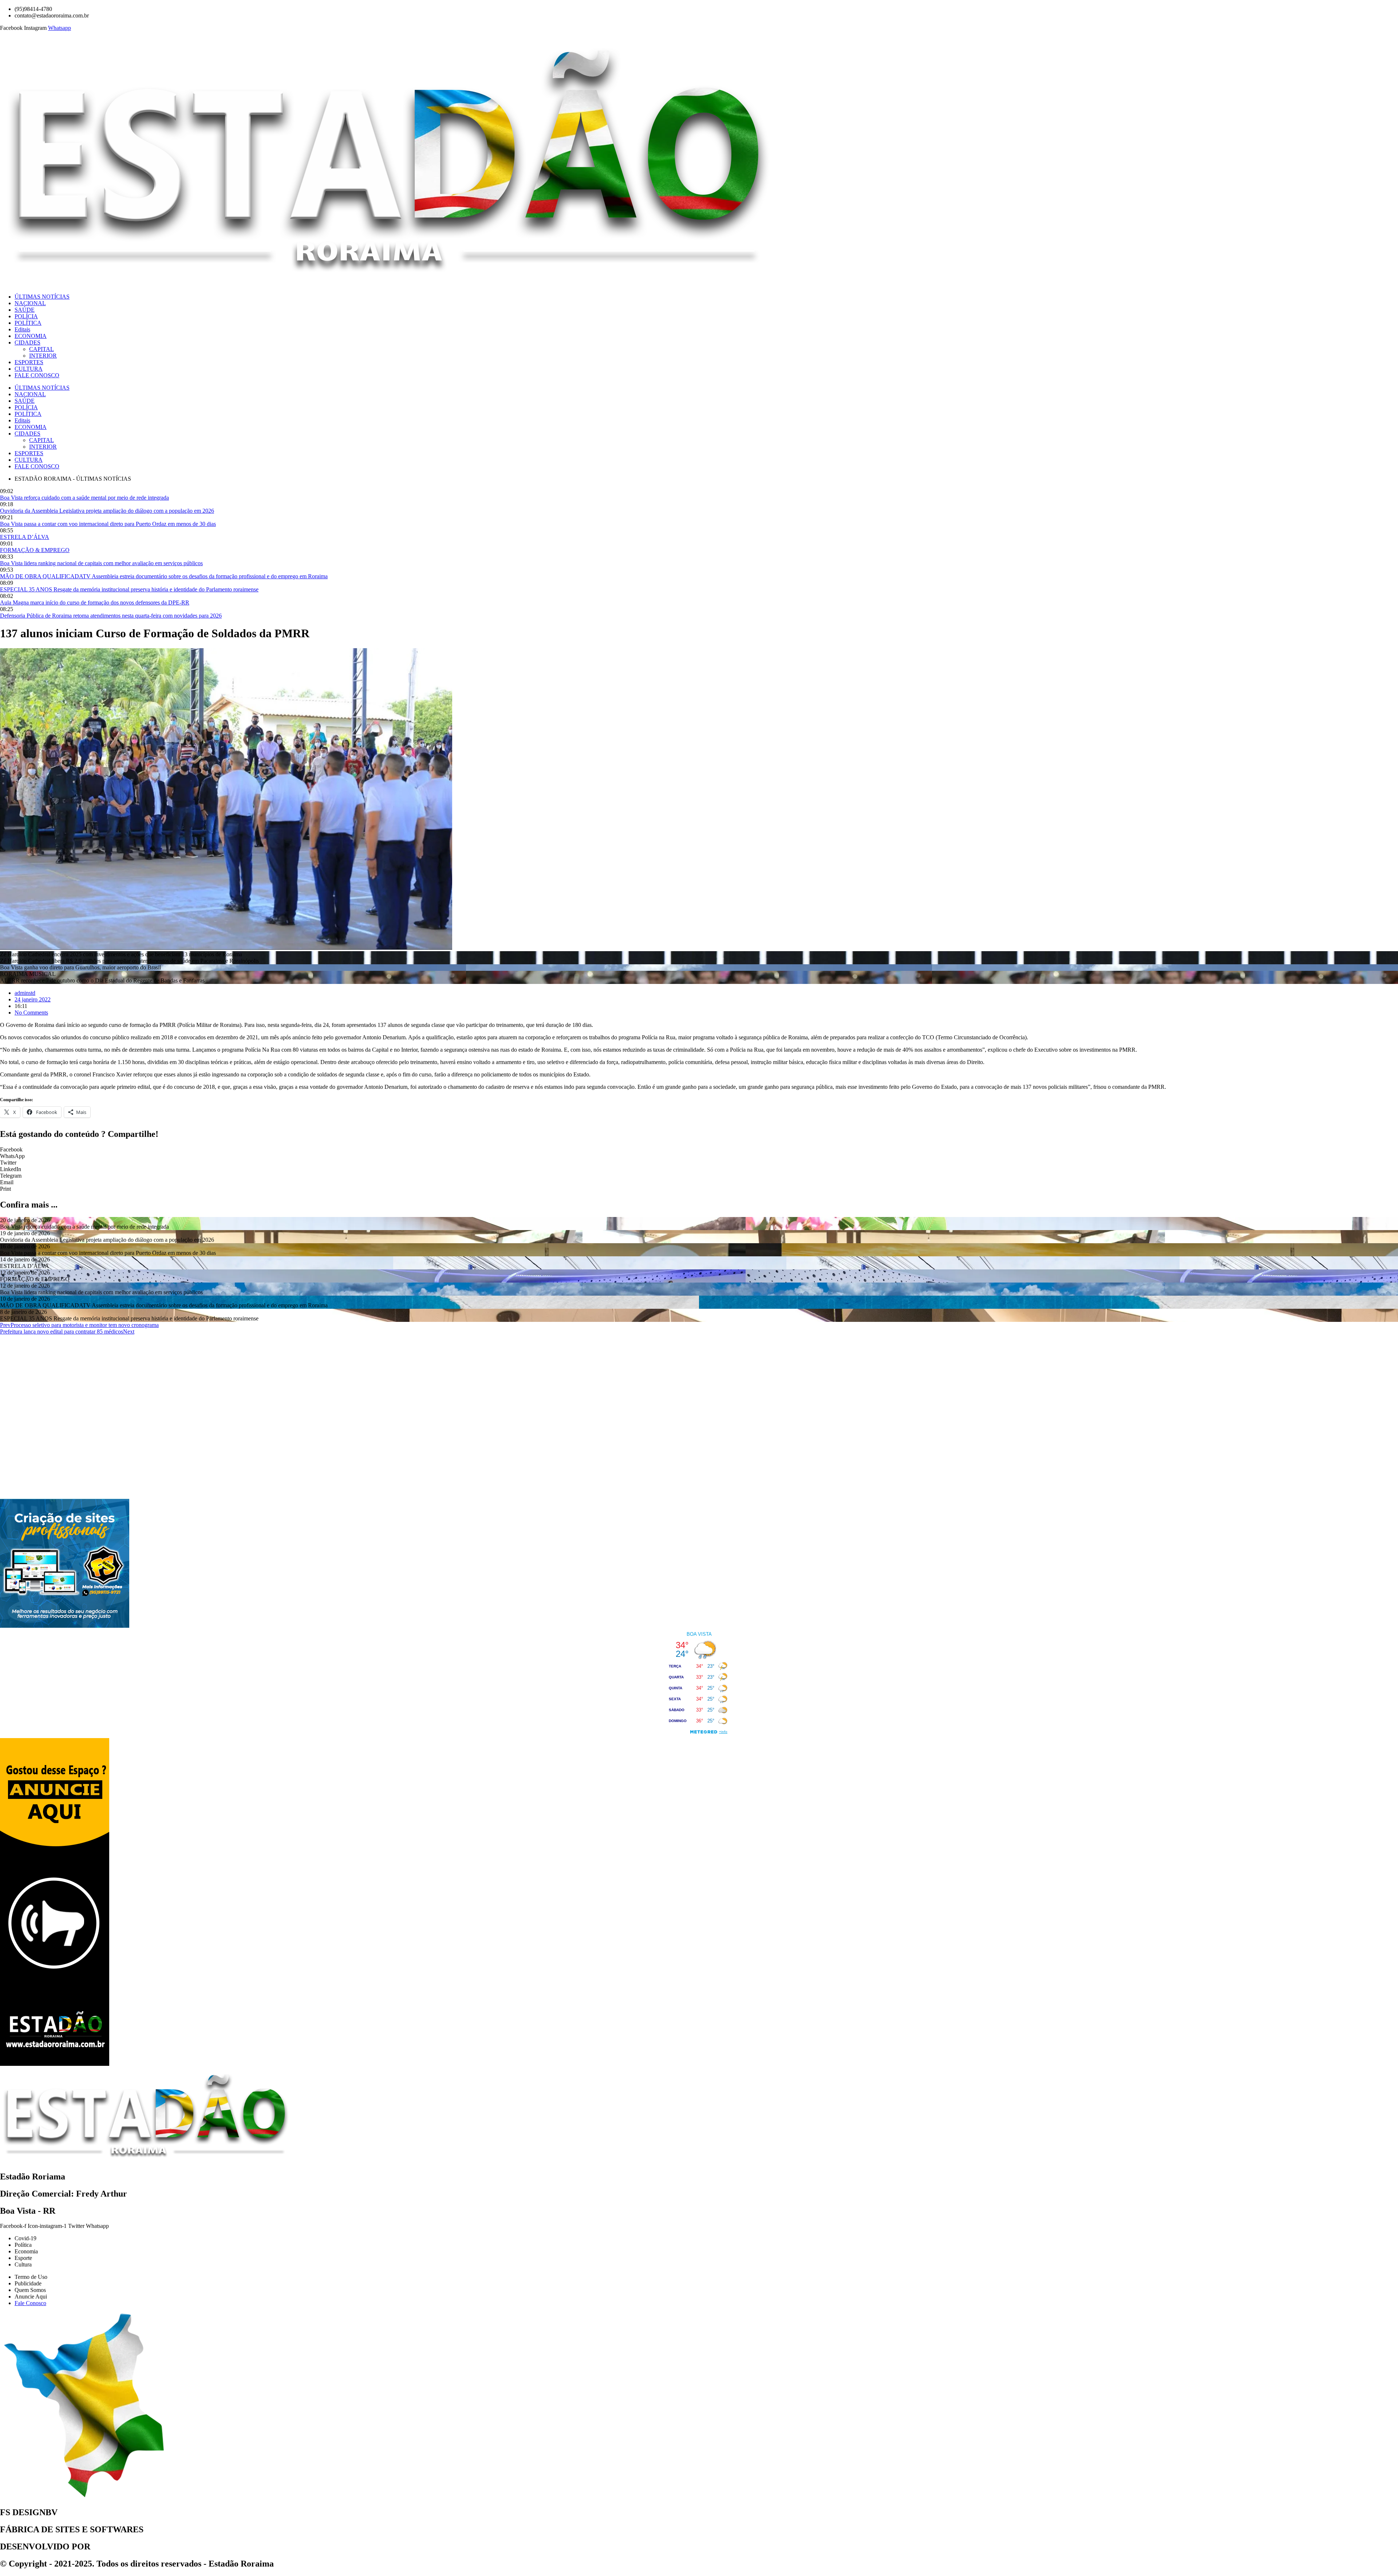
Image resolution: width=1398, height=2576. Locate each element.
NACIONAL (30, 303)
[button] (699, 1150)
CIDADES (27, 342)
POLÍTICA (28, 323)
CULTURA (29, 369)
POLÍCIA (26, 316)
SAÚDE (25, 310)
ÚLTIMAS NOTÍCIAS (42, 297)
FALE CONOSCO (37, 375)
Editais (22, 329)
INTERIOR (43, 356)
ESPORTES (29, 362)
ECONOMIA (31, 336)
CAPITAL (42, 349)
